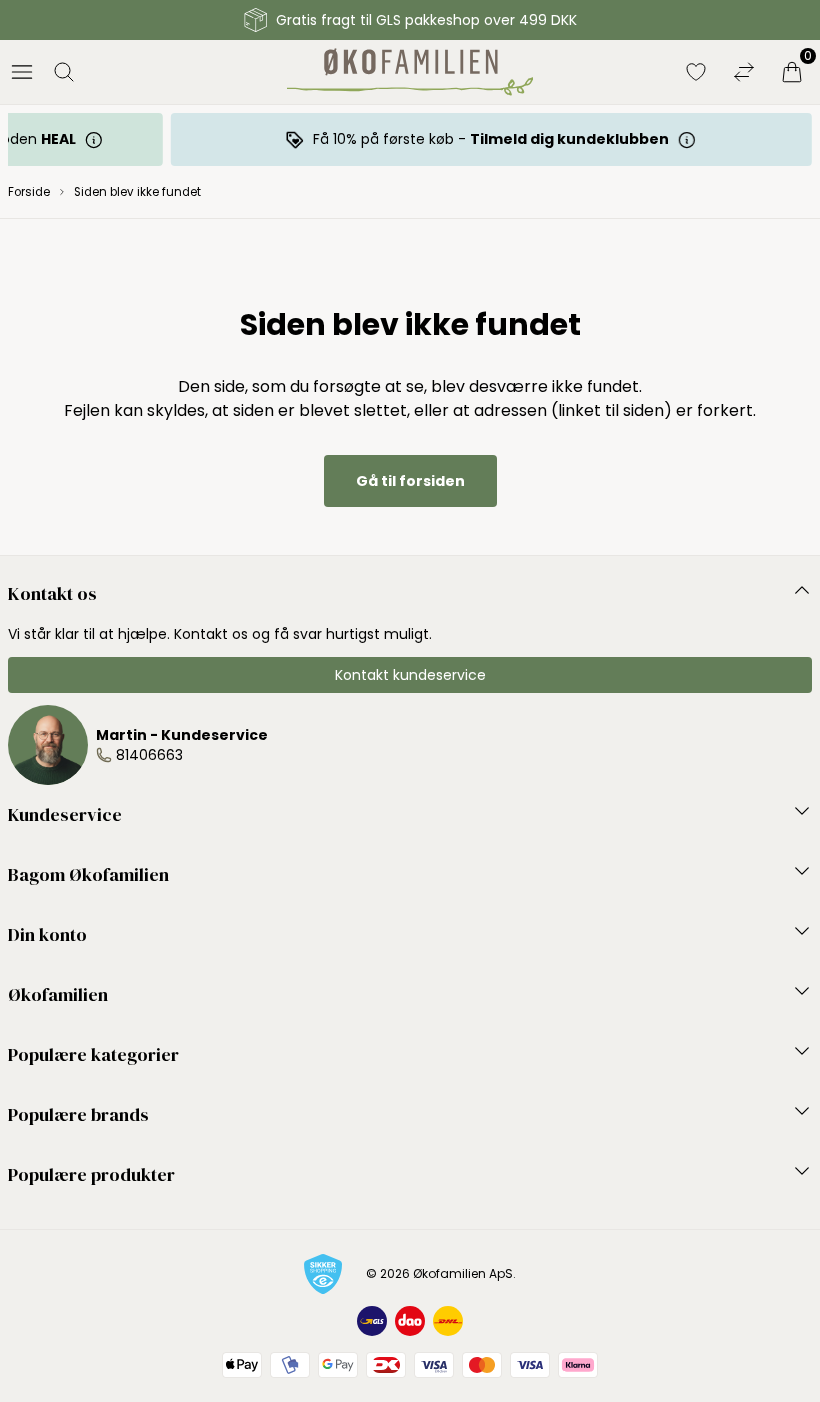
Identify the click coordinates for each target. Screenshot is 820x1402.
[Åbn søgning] (64, 72)
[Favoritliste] (696, 72)
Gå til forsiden (410, 481)
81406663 (149, 755)
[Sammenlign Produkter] (744, 72)
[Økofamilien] (410, 72)
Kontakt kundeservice (410, 675)
